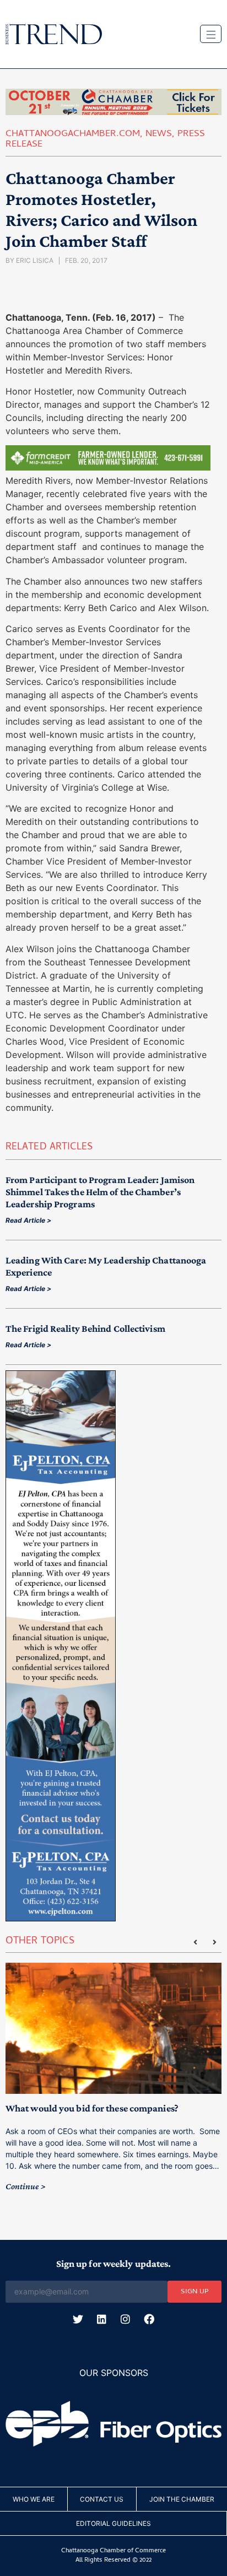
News (159, 134)
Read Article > (28, 1220)
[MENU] (211, 34)
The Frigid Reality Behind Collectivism (85, 1328)
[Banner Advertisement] (108, 467)
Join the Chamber (182, 2499)
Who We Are (34, 2499)
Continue (22, 2186)
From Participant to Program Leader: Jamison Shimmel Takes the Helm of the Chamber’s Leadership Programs (100, 1192)
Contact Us (102, 2499)
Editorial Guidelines (113, 2523)
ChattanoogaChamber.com (73, 134)
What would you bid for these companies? (92, 2108)
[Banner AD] (113, 112)
